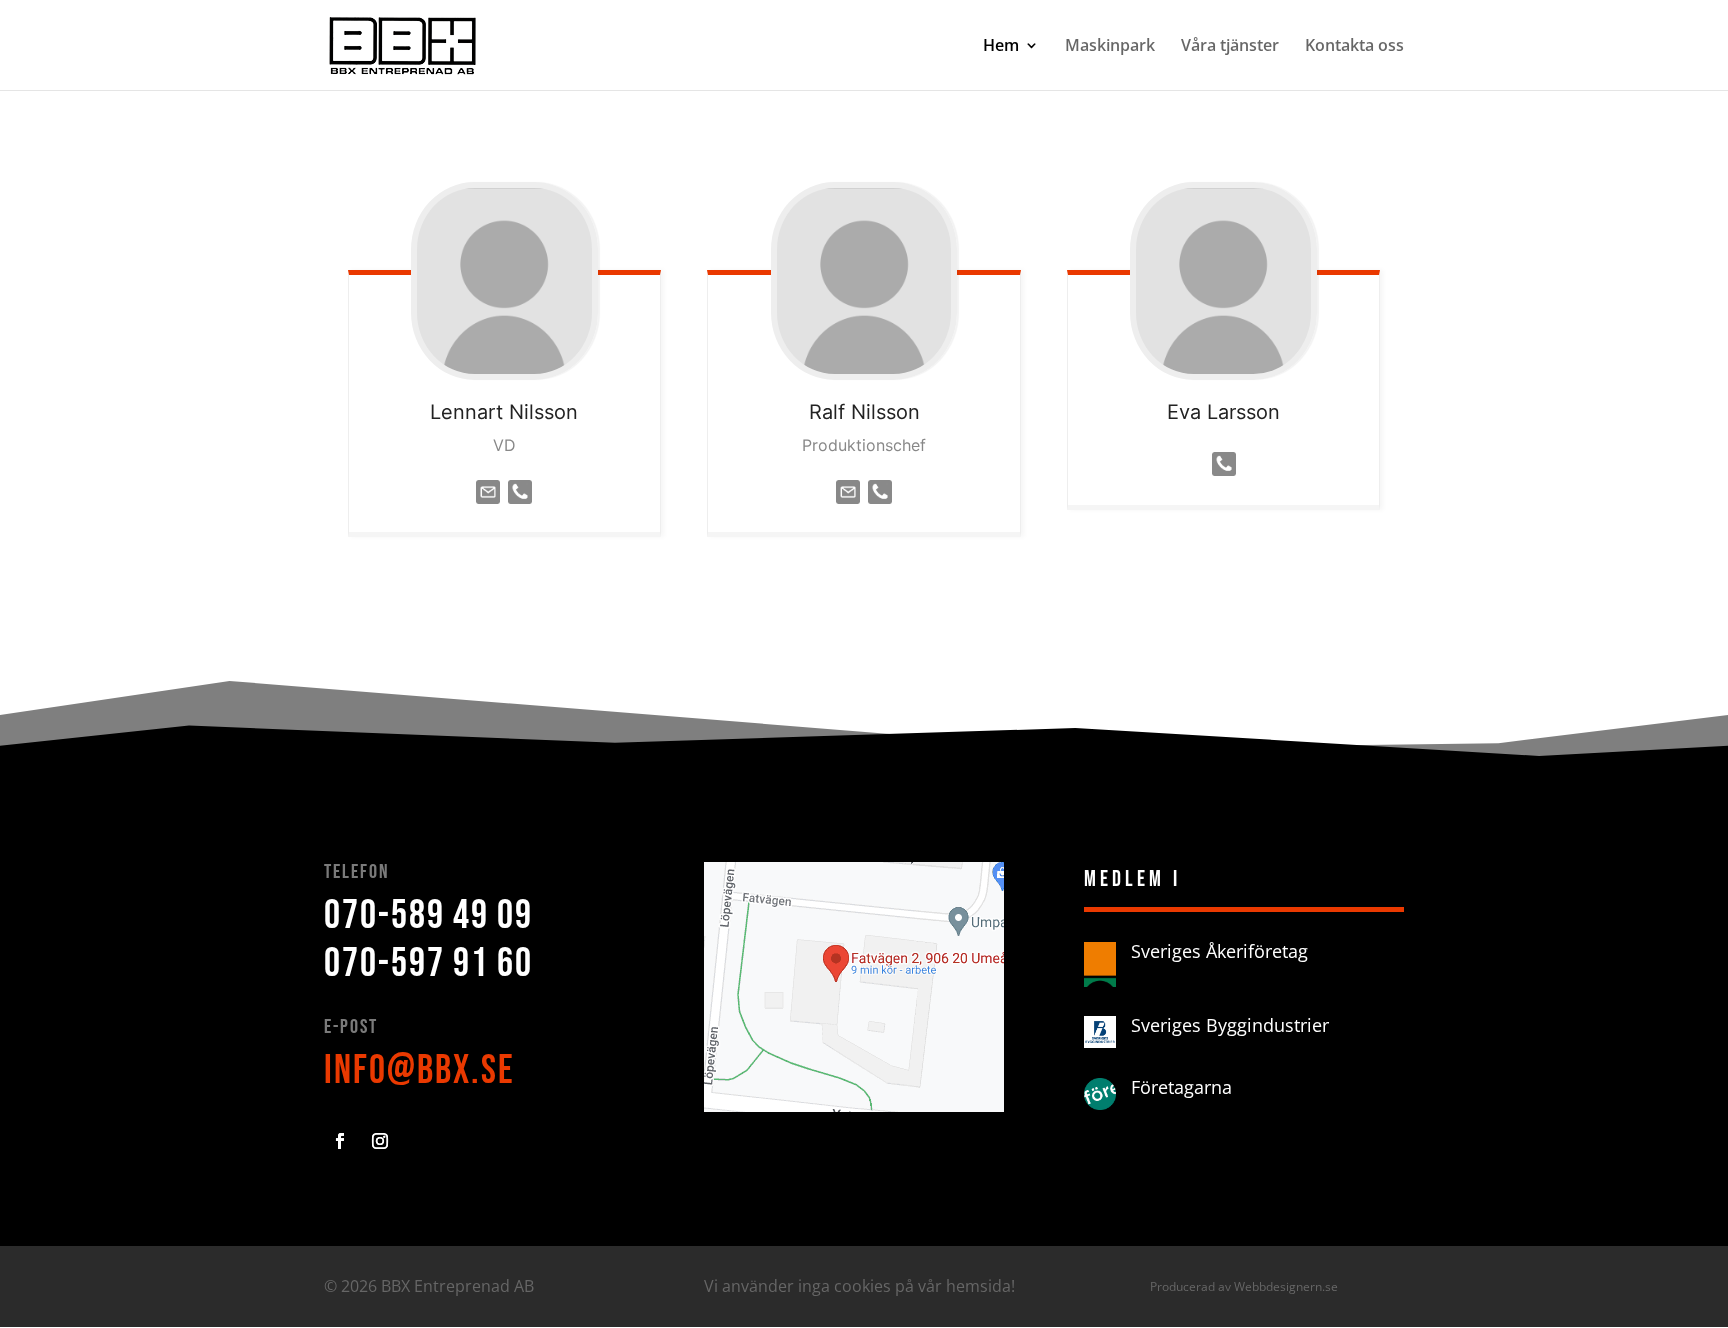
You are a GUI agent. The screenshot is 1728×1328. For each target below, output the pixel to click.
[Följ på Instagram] (380, 1141)
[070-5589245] (1224, 480)
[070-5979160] (520, 508)
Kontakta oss (1354, 47)
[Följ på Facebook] (340, 1141)
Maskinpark (1110, 47)
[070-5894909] (880, 508)
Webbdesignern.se (1286, 1286)
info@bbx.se (419, 1071)
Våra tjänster (1230, 47)
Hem (1001, 47)
